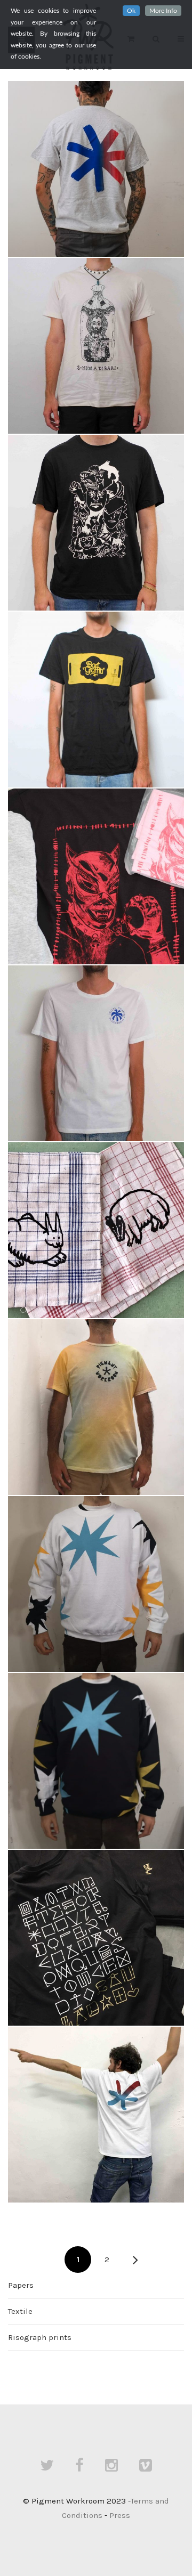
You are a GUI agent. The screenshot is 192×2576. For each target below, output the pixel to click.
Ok (131, 11)
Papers (21, 2285)
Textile (20, 2311)
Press (120, 2515)
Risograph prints (40, 2337)
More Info (163, 11)
